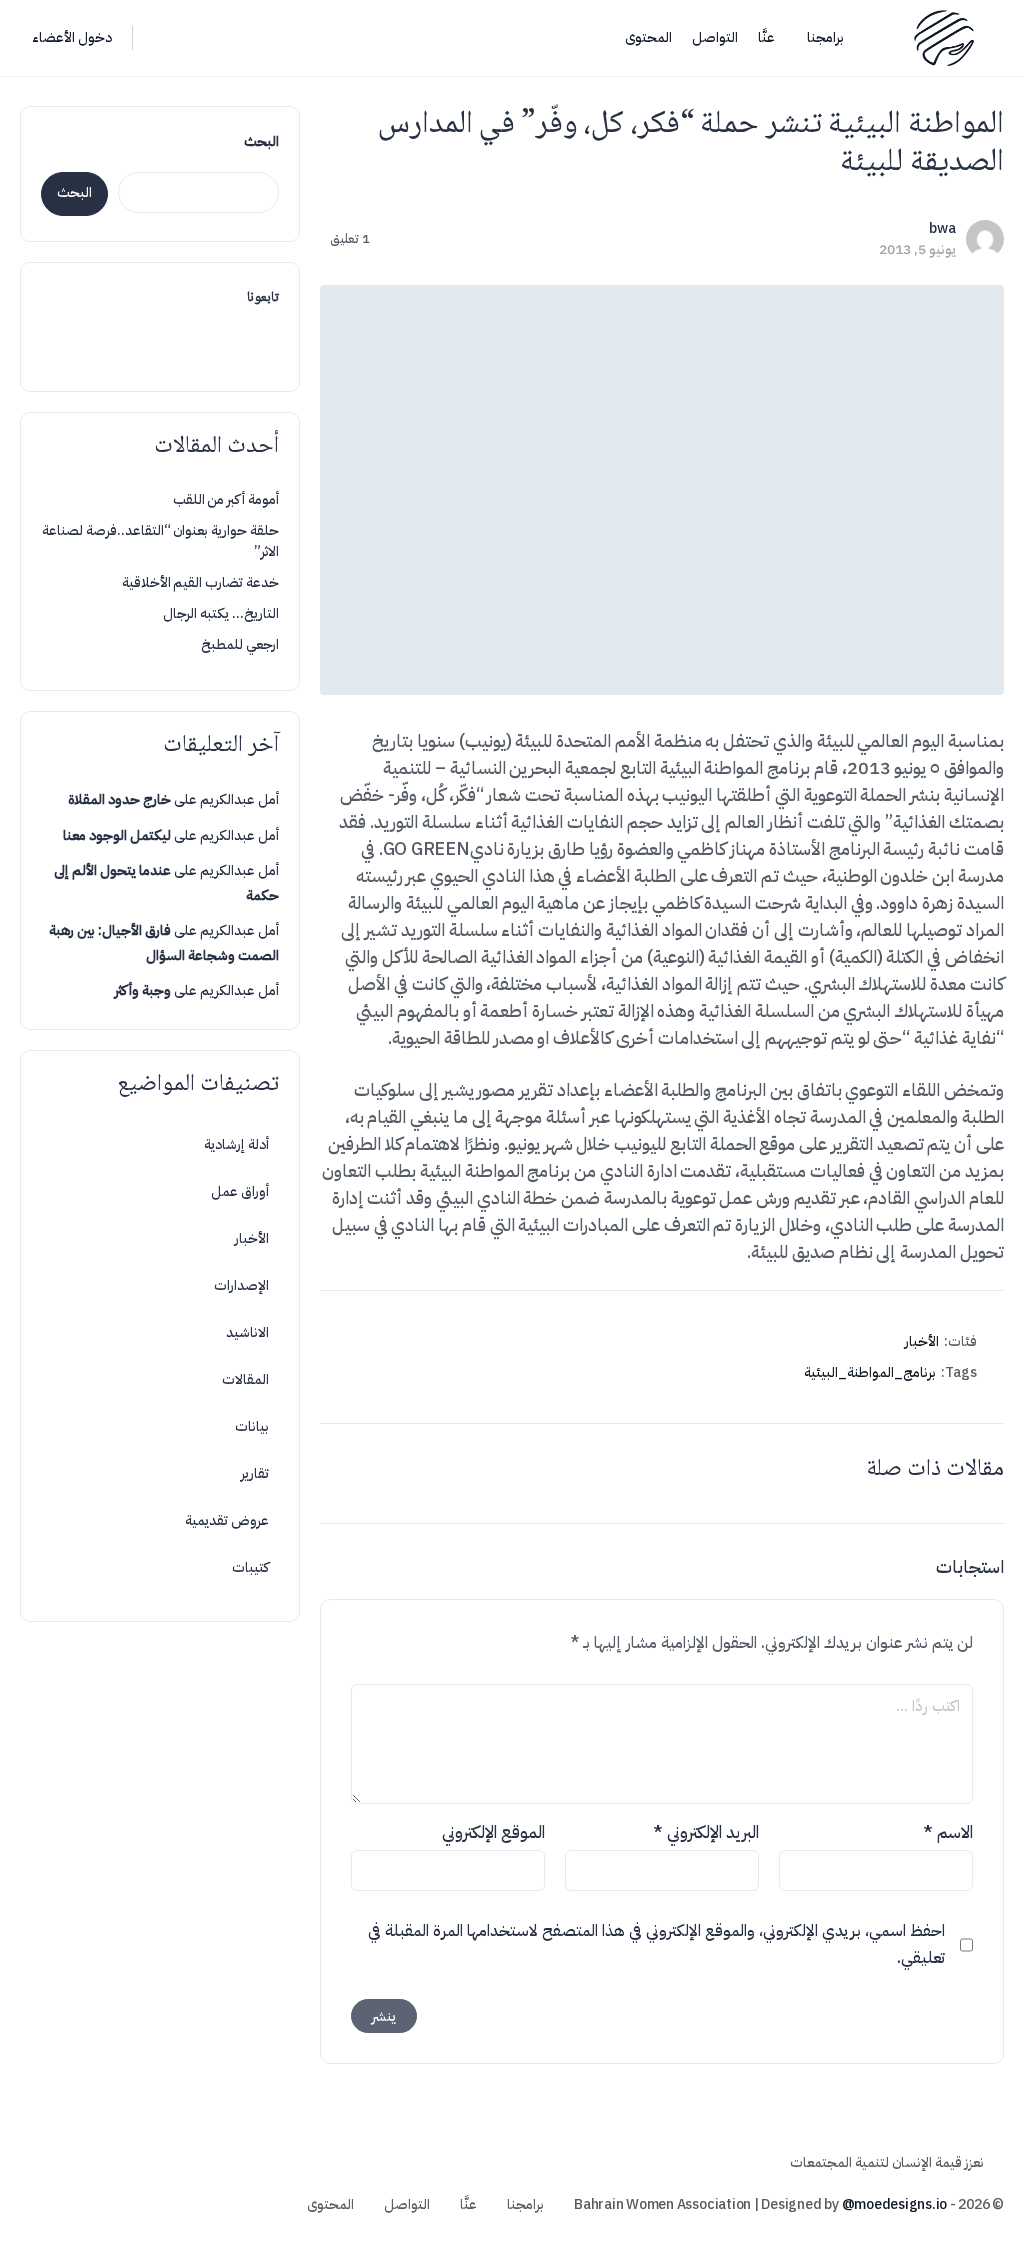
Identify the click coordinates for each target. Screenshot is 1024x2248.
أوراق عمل (240, 1191)
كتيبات (250, 1567)
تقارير (255, 1473)
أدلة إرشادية (236, 1144)
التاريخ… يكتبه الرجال (221, 613)
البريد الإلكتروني (706, 1832)
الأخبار (922, 1341)
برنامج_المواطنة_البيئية (870, 1372)
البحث (261, 141)
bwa (942, 228)
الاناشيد (247, 1332)
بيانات (252, 1426)
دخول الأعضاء (72, 37)
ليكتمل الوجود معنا (117, 835)
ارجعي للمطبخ (240, 644)
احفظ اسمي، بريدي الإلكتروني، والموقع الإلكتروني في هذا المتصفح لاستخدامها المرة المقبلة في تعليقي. (656, 1944)
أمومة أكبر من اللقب (226, 499)
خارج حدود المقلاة (119, 799)
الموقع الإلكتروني (493, 1832)
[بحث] (161, 38)
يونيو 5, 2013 (917, 249)
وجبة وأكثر (143, 990)
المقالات (245, 1379)
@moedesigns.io (895, 2204)
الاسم (948, 1832)
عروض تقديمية (227, 1520)
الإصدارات (241, 1285)
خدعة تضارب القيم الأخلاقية (200, 582)
